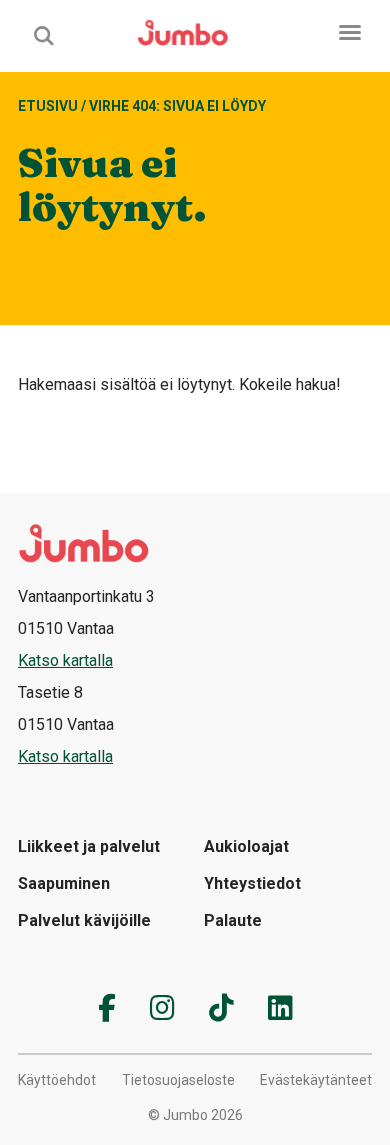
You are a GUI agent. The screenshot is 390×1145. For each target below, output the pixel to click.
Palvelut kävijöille (84, 920)
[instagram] (162, 1008)
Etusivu (48, 106)
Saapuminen (64, 883)
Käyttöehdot (57, 1080)
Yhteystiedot (252, 883)
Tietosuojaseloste (178, 1080)
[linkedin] (280, 1008)
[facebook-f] (107, 1008)
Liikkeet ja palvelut (89, 846)
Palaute (233, 920)
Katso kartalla (65, 660)
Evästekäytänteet (316, 1080)
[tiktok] (221, 1008)
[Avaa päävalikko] (350, 32)
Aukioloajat (246, 846)
